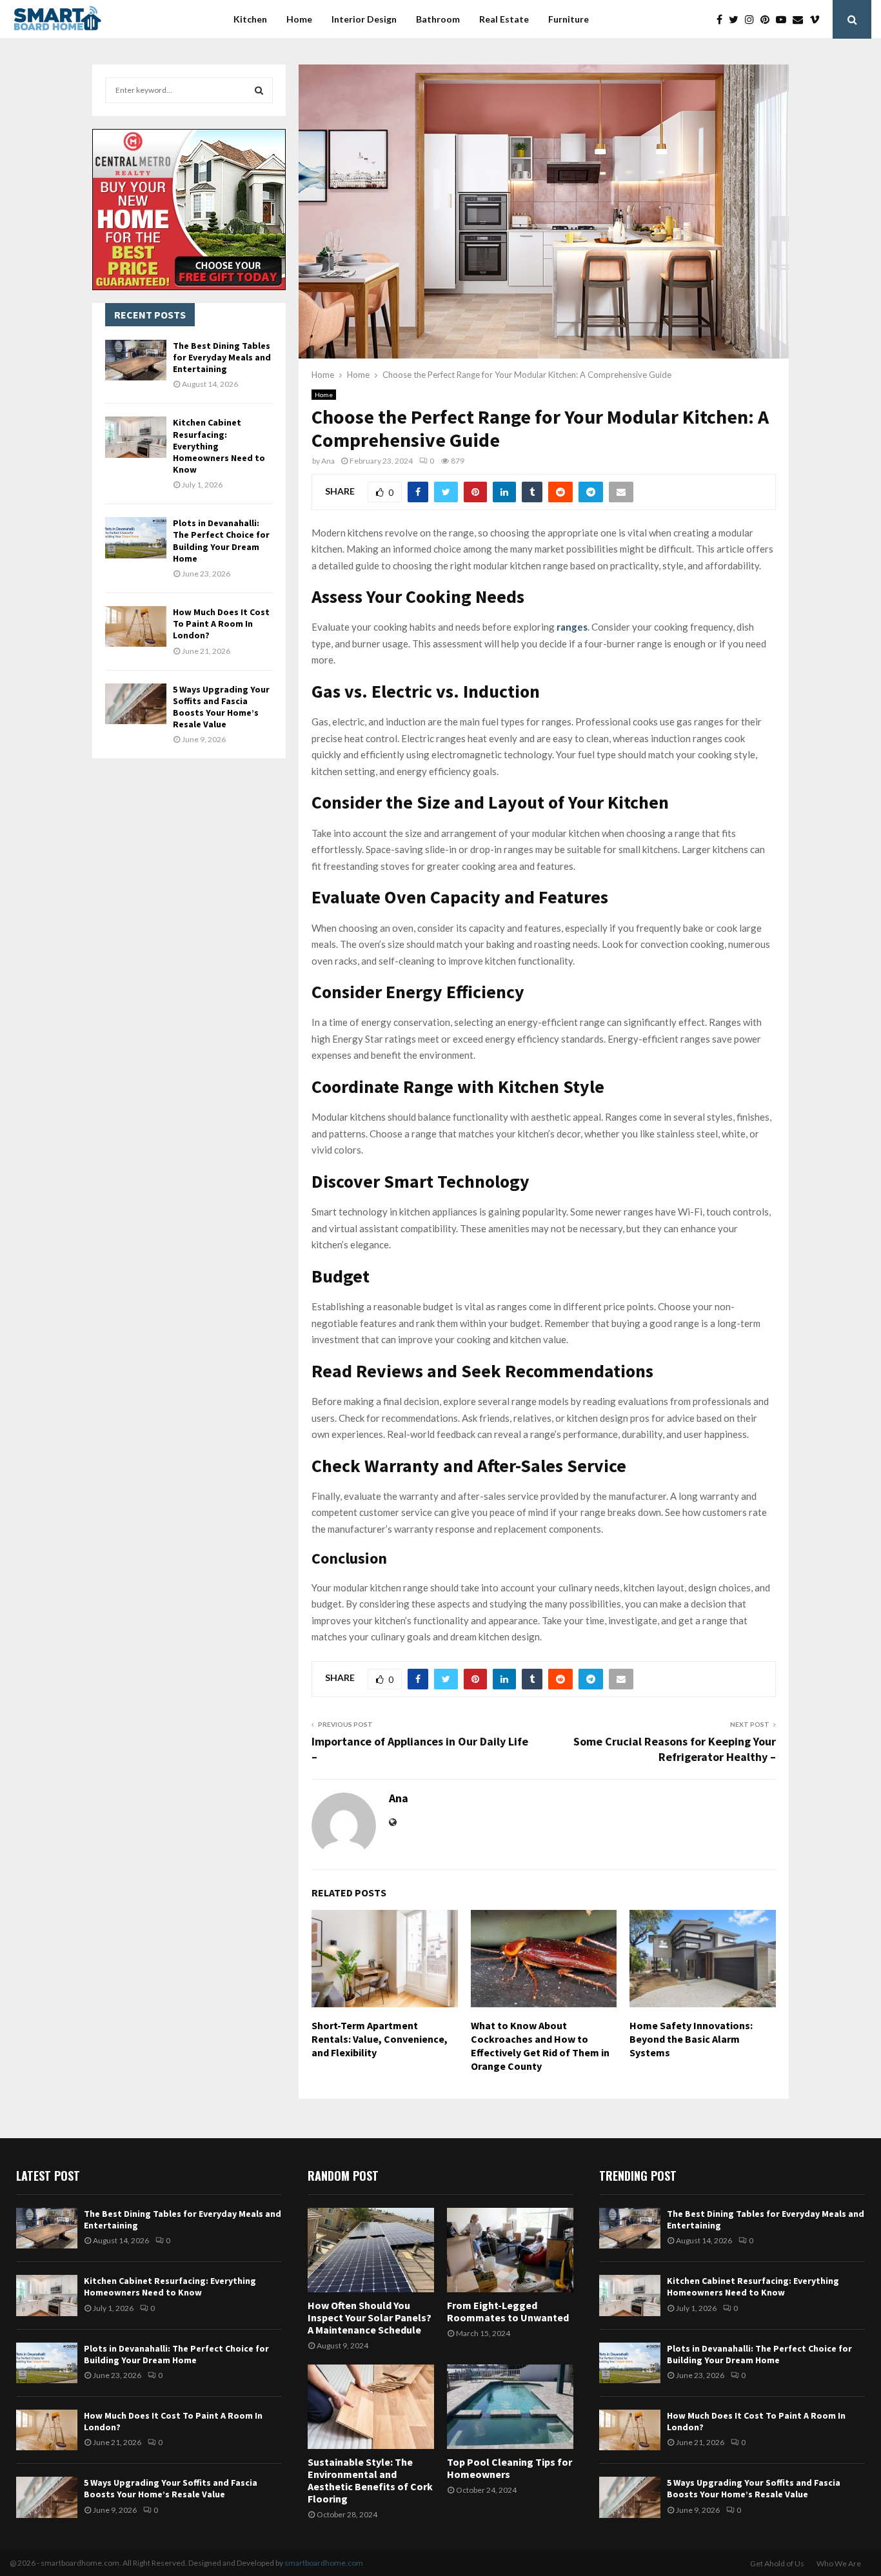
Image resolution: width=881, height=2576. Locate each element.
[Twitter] (737, 19)
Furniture (569, 19)
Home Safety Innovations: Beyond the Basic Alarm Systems (691, 2039)
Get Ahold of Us (777, 2563)
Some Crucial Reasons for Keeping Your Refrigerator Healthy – (675, 1749)
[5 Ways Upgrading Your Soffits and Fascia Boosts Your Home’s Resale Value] (136, 704)
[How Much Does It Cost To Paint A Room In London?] (136, 626)
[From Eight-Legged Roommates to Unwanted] (510, 2250)
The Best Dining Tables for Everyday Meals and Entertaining (222, 357)
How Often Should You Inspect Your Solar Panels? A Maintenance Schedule (370, 2317)
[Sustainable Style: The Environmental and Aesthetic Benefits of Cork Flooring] (371, 2407)
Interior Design (364, 19)
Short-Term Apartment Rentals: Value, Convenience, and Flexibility (380, 2039)
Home (299, 19)
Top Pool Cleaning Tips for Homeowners (510, 2468)
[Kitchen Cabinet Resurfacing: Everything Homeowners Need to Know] (136, 437)
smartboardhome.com (324, 2563)
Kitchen (250, 19)
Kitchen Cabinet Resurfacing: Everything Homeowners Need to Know (170, 2286)
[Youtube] (784, 19)
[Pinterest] (768, 19)
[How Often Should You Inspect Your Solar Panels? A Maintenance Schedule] (371, 2250)
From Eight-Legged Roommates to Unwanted (508, 2311)
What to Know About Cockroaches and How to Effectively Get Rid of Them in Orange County (540, 2045)
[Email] (801, 19)
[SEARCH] (259, 90)
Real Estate (504, 19)
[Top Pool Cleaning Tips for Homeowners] (510, 2407)
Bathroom (438, 19)
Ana (328, 461)
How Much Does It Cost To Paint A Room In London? (221, 624)
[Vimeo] (818, 19)
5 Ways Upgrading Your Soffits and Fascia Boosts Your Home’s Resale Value (221, 707)
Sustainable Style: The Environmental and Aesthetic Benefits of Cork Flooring (370, 2481)
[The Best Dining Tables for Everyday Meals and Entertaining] (136, 360)
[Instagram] (753, 19)
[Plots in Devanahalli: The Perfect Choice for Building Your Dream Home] (136, 537)
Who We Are (839, 2563)
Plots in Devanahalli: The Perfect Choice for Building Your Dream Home (221, 541)
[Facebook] (723, 19)
